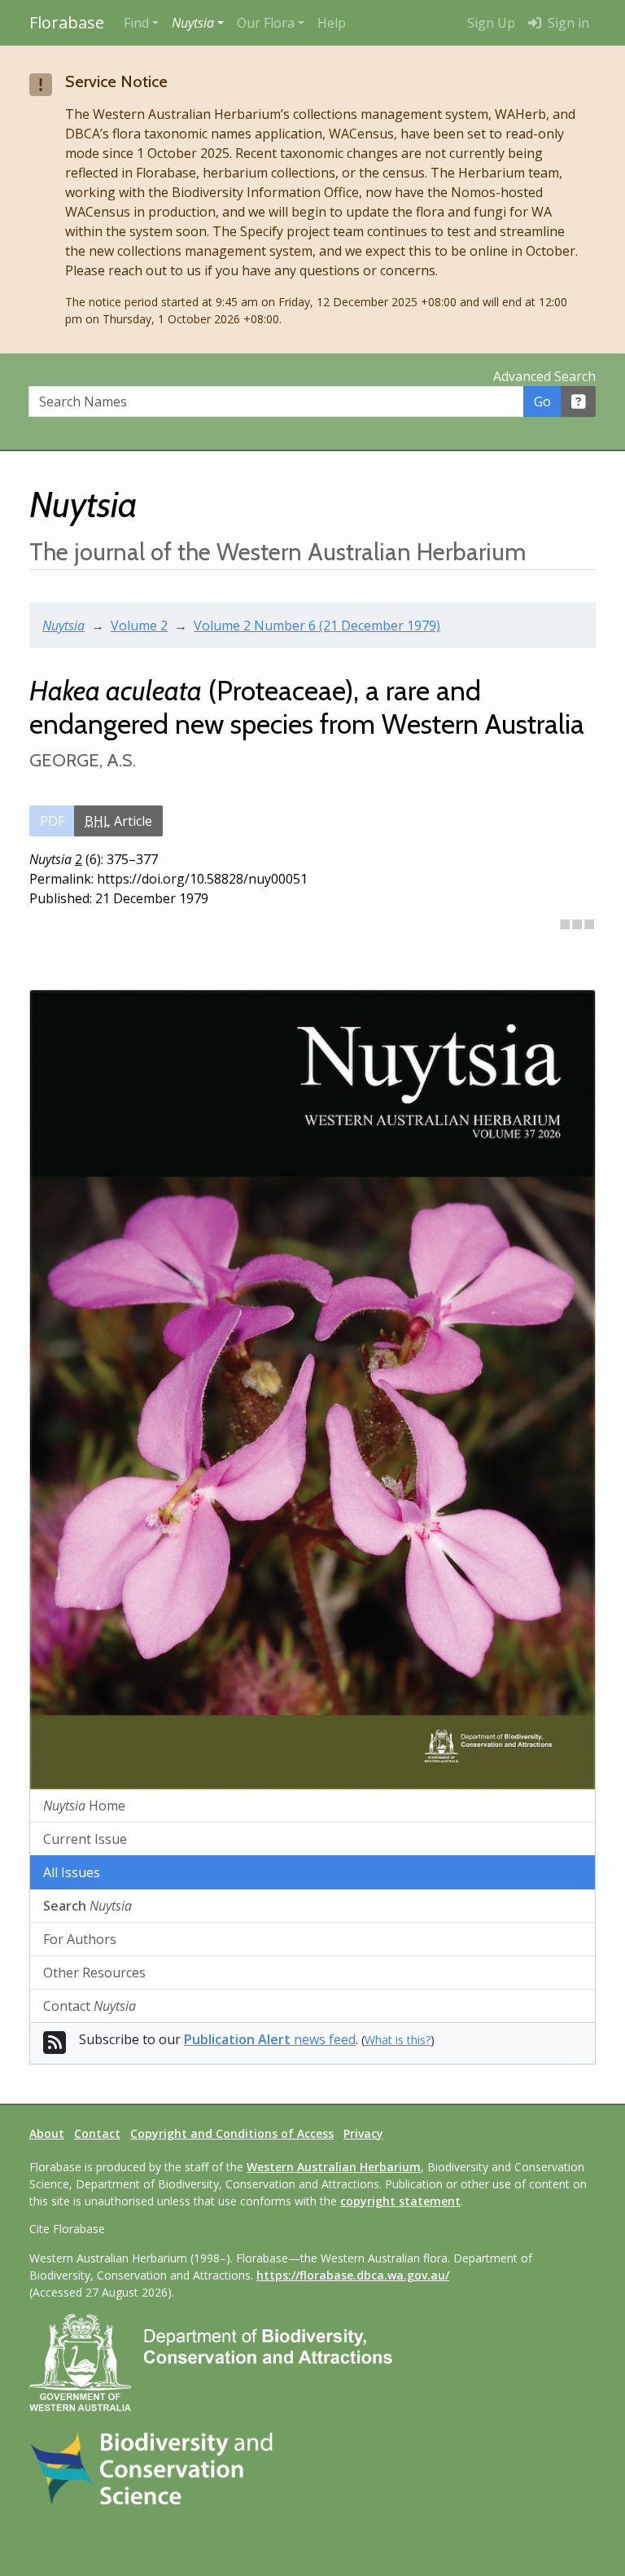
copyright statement (400, 2201)
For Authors (80, 1939)
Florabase (67, 22)
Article (118, 821)
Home (84, 1806)
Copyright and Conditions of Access (232, 2133)
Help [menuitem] (332, 23)
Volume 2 (139, 625)
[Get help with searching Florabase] (579, 402)
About (47, 2133)
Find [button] (136, 23)
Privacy (363, 2133)
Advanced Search (544, 376)
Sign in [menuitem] (567, 23)
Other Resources (94, 1973)
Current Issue (85, 1839)
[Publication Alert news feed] (55, 2047)
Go (542, 402)
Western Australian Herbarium (334, 2167)
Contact (90, 2006)
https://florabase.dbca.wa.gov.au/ (353, 2275)
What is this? (398, 2040)
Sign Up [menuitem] (491, 23)
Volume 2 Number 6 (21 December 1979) (317, 625)
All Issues (72, 1872)
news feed (270, 2039)
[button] (198, 23)
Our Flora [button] (266, 23)
